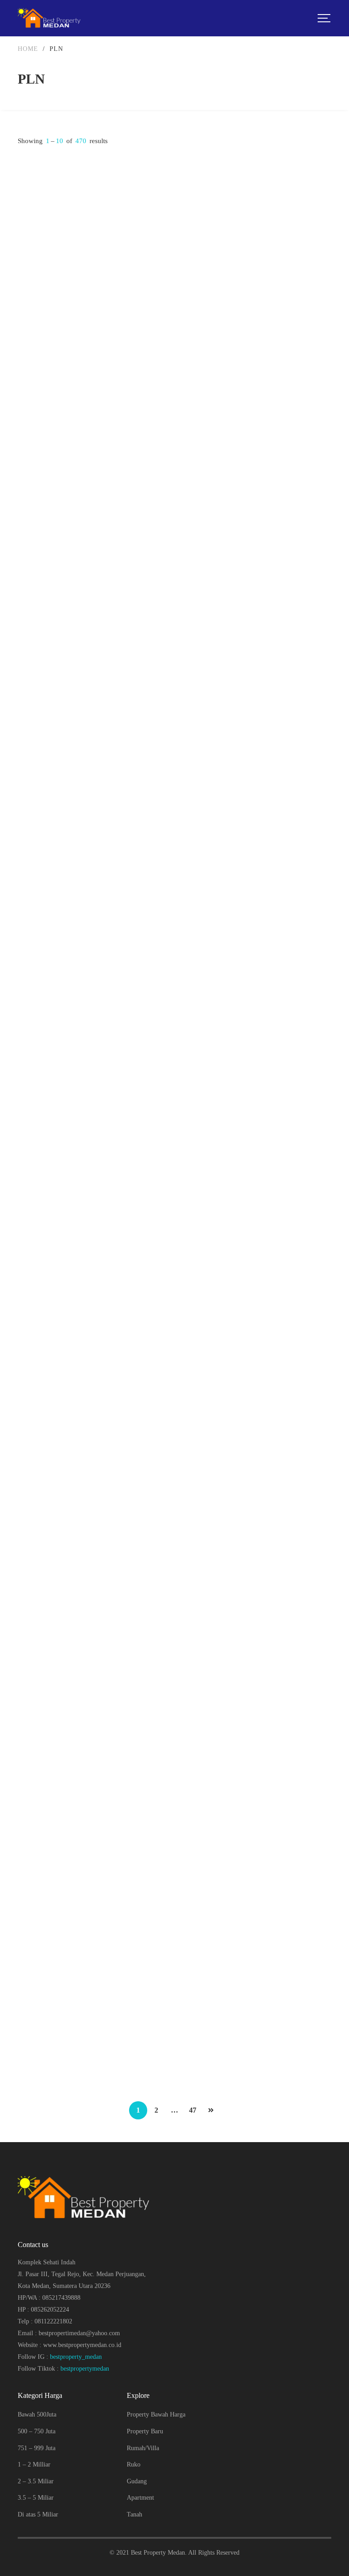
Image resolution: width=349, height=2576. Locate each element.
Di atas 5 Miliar (38, 2514)
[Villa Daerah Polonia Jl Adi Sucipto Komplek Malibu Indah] (256, 205)
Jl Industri (31, 672)
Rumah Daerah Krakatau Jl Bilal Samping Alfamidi (255, 1043)
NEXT (211, 2110)
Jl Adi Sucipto (199, 280)
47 (193, 2110)
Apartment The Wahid (50, 257)
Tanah (135, 2514)
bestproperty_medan (76, 2357)
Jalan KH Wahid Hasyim (49, 271)
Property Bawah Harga (156, 2414)
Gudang (137, 2481)
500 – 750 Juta (37, 2431)
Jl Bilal (27, 1057)
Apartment (140, 2498)
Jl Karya (28, 1825)
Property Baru (145, 2431)
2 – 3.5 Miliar (36, 2481)
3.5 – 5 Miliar (36, 2498)
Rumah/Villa (143, 2448)
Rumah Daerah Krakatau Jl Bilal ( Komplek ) (83, 1043)
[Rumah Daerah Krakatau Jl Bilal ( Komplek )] (93, 990)
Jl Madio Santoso (203, 664)
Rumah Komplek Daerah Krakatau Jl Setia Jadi (249, 1427)
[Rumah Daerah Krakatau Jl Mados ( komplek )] (256, 598)
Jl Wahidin (31, 1440)
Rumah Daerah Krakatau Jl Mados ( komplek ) (249, 650)
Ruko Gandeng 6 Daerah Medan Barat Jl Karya (86, 1811)
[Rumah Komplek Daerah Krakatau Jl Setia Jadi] (256, 1374)
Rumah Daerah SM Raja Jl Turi (227, 1811)
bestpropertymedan (85, 2369)
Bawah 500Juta (37, 2414)
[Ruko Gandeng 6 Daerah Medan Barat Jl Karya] (93, 1759)
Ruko (134, 2464)
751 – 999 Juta (37, 2448)
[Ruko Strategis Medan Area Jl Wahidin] (93, 1374)
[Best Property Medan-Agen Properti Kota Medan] (50, 18)
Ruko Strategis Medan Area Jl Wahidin (74, 1427)
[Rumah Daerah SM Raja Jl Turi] (256, 1759)
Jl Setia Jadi (197, 1440)
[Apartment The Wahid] (93, 205)
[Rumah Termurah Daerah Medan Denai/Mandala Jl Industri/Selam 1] (93, 598)
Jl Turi (190, 1825)
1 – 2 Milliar (34, 2464)
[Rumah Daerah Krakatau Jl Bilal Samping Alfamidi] (256, 990)
